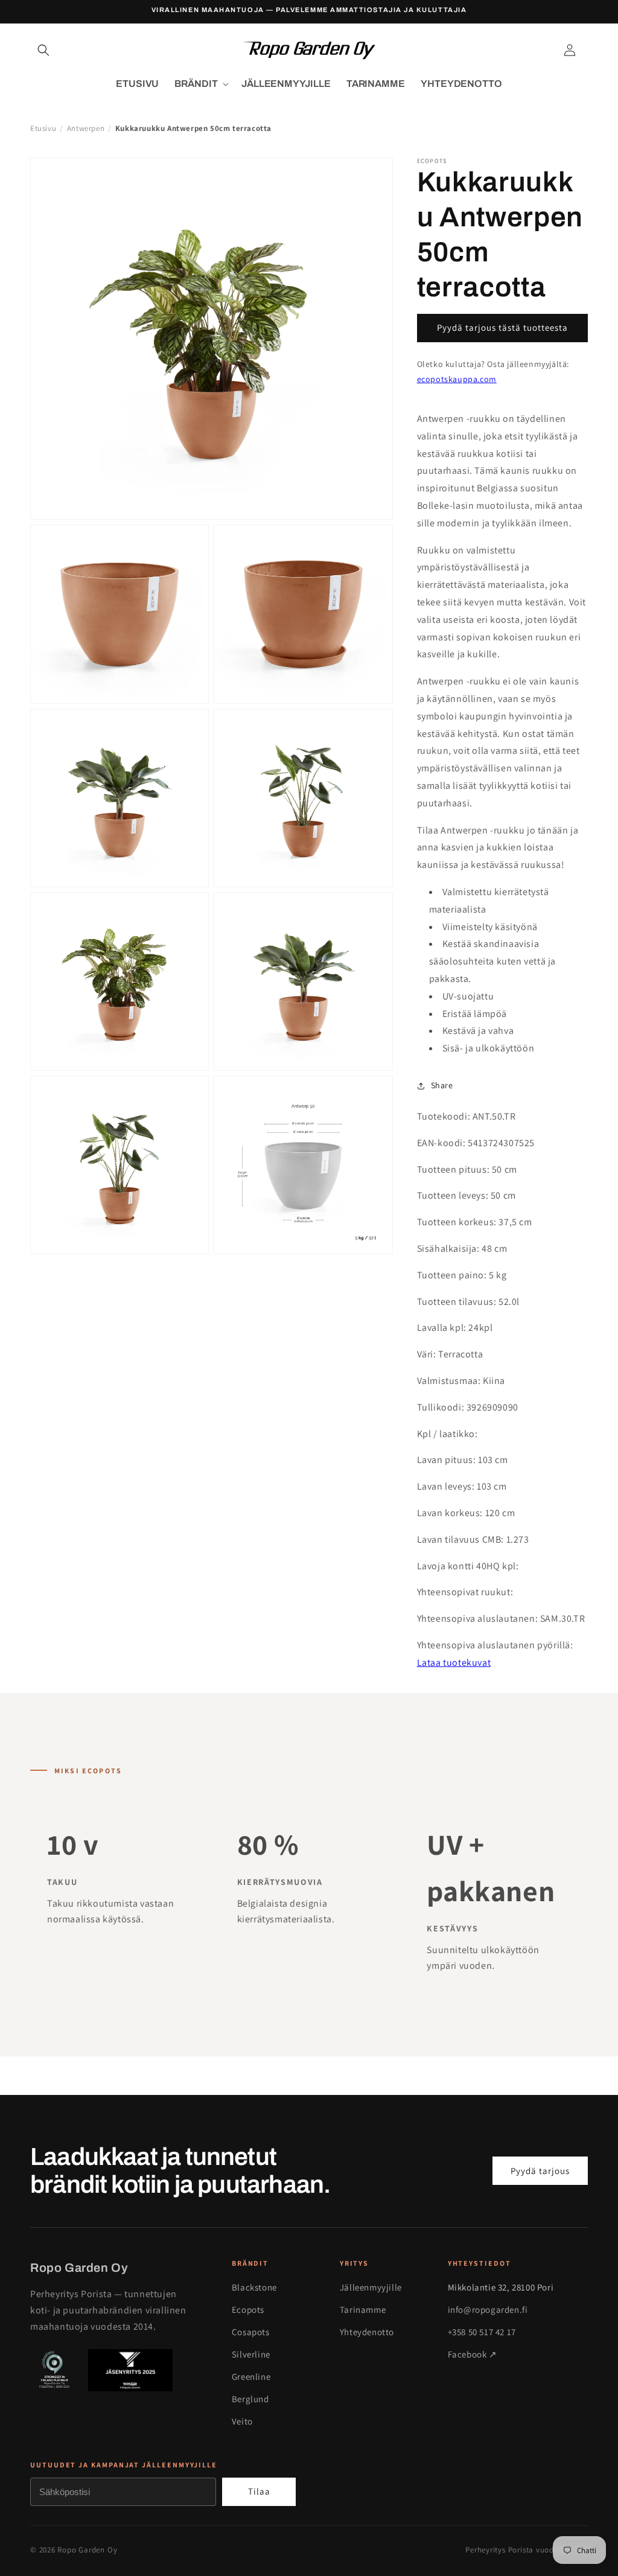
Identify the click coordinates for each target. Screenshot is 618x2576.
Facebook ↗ (473, 2354)
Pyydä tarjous (540, 2171)
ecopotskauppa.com (457, 379)
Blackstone (254, 2287)
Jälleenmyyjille (371, 2287)
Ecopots (248, 2310)
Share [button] (442, 1085)
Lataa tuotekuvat (454, 1663)
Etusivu (43, 128)
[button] (43, 50)
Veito (242, 2421)
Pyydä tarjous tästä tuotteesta (502, 327)
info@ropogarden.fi (488, 2310)
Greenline (251, 2377)
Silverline (251, 2354)
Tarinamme (363, 2310)
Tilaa (259, 2491)
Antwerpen (86, 128)
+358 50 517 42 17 (482, 2332)
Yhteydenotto (367, 2332)
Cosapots (251, 2332)
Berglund (250, 2399)
